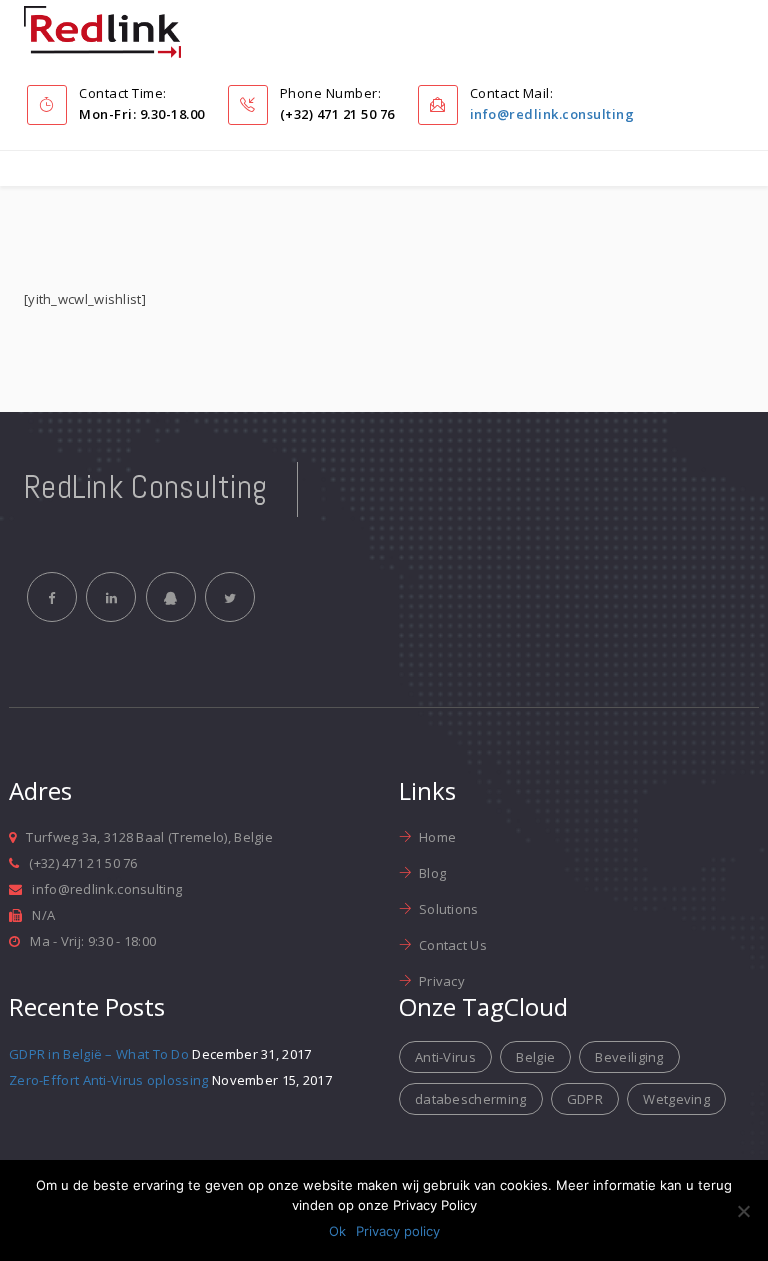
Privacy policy (398, 1231)
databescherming (471, 1099)
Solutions (449, 909)
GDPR (585, 1099)
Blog (432, 873)
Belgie (535, 1057)
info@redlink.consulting (552, 114)
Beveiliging (629, 1057)
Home (437, 837)
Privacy (442, 981)
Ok (337, 1231)
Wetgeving (676, 1099)
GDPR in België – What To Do (99, 1054)
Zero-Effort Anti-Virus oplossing (109, 1080)
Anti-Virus (445, 1057)
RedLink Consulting (145, 487)
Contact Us (453, 945)
